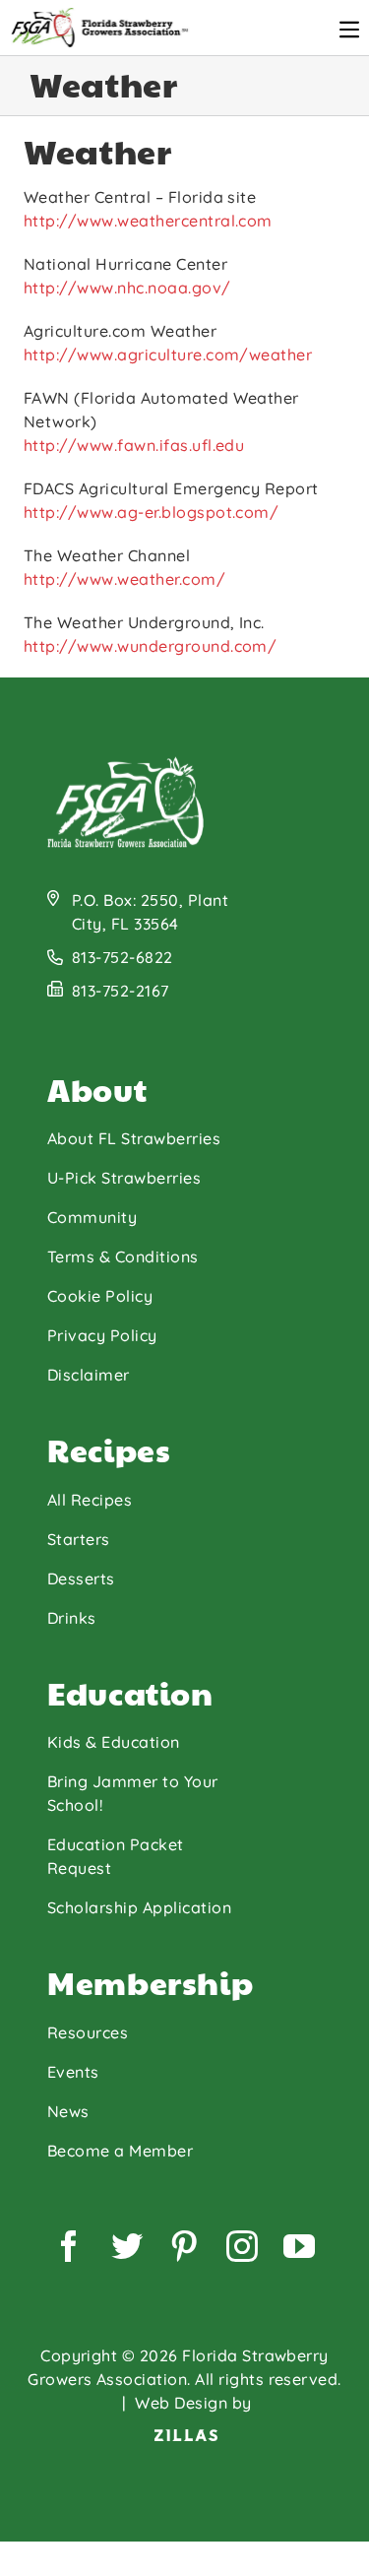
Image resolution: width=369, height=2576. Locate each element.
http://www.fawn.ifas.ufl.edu (134, 445)
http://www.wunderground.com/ (150, 646)
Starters (79, 1539)
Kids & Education (114, 1742)
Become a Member (120, 2151)
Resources (88, 2032)
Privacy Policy (102, 1335)
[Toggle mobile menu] (349, 30)
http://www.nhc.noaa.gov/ (127, 288)
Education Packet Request (116, 1856)
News (68, 2111)
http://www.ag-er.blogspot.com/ (151, 512)
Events (73, 2072)
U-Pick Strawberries (124, 1178)
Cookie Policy (100, 1296)
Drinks (72, 1618)
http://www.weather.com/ (124, 579)
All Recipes (90, 1500)
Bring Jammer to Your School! (133, 1793)
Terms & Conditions (123, 1256)
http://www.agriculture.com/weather (168, 354)
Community (92, 1217)
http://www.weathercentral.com (148, 221)
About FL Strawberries (134, 1138)
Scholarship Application (139, 1907)
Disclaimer (89, 1375)
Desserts (81, 1578)
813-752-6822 (123, 957)
